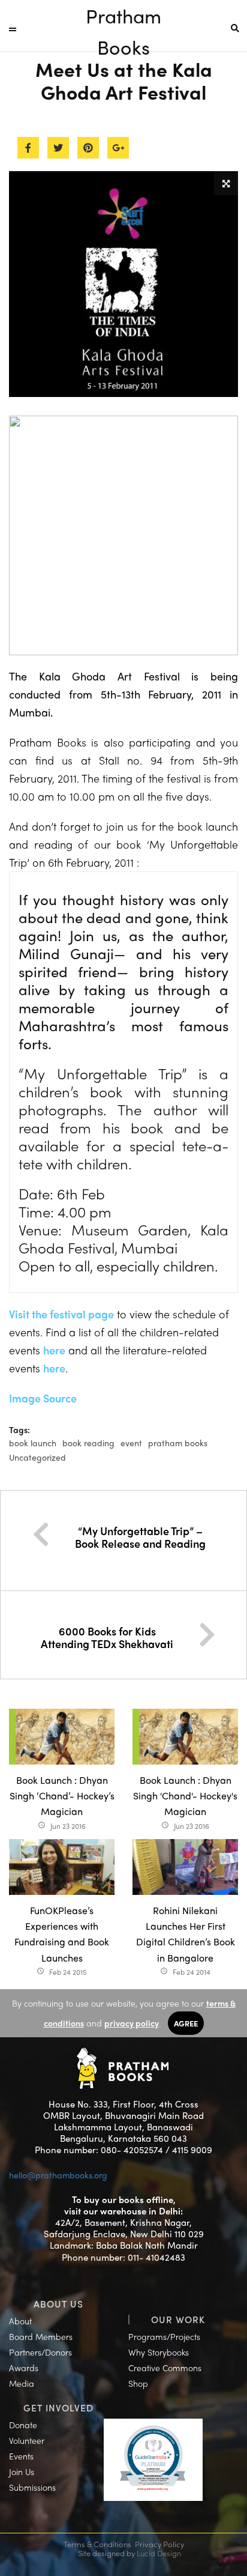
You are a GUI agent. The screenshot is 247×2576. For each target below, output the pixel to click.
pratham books (178, 1443)
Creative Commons (165, 2368)
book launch (33, 1443)
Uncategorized (37, 1457)
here (54, 1350)
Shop (138, 2383)
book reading (88, 1443)
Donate (23, 2425)
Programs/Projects (164, 2336)
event (131, 1443)
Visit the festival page (61, 1314)
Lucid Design (159, 2553)
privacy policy (132, 2023)
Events (21, 2456)
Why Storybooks (159, 2352)
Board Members (41, 2336)
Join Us (22, 2471)
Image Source (43, 1398)
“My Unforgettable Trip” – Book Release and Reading (140, 1537)
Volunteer (27, 2440)
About (20, 2321)
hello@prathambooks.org (58, 2175)
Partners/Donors (40, 2352)
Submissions (32, 2487)
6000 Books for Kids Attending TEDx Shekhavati (107, 1638)
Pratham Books (123, 17)
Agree (186, 2023)
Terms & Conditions (97, 2544)
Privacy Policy (159, 2544)
